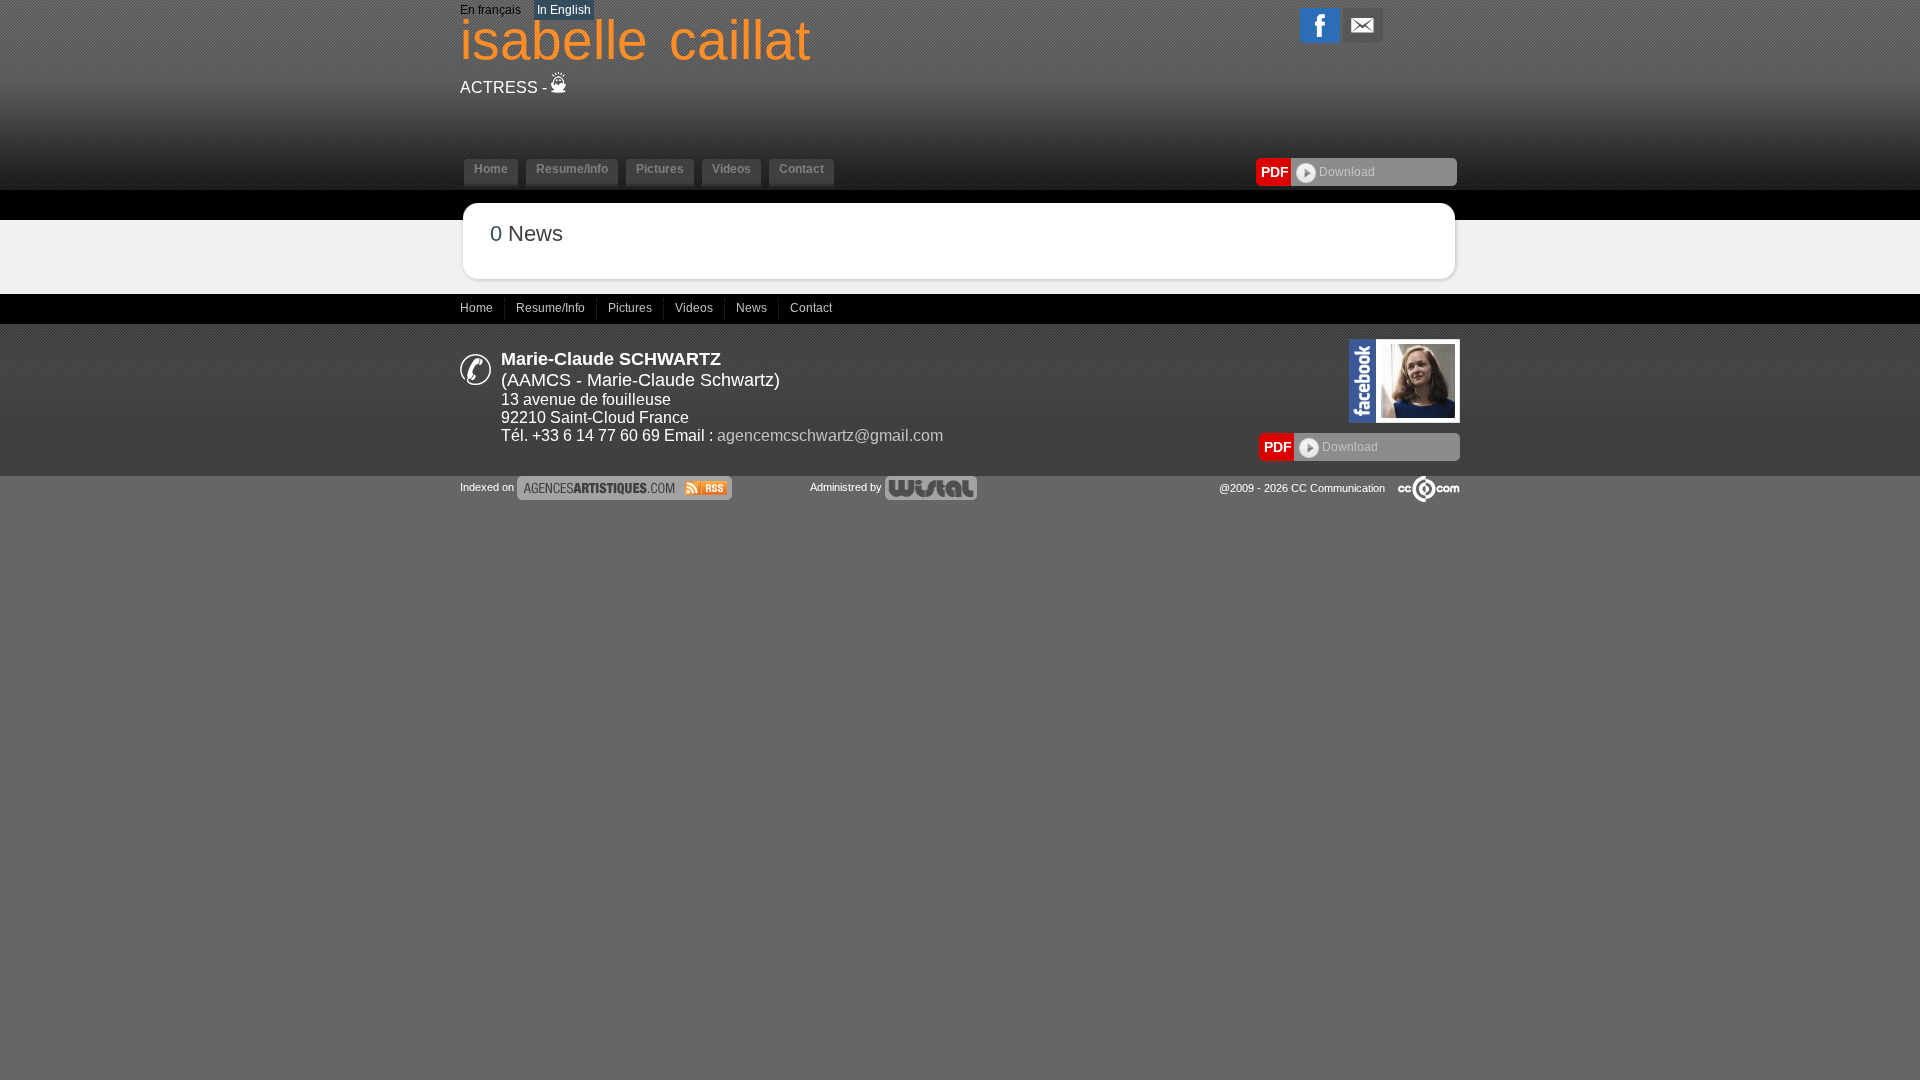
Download (1345, 172)
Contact (811, 308)
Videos (695, 308)
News (753, 308)
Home (478, 308)
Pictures (631, 308)
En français (490, 10)
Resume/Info (552, 308)
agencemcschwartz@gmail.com (830, 435)
